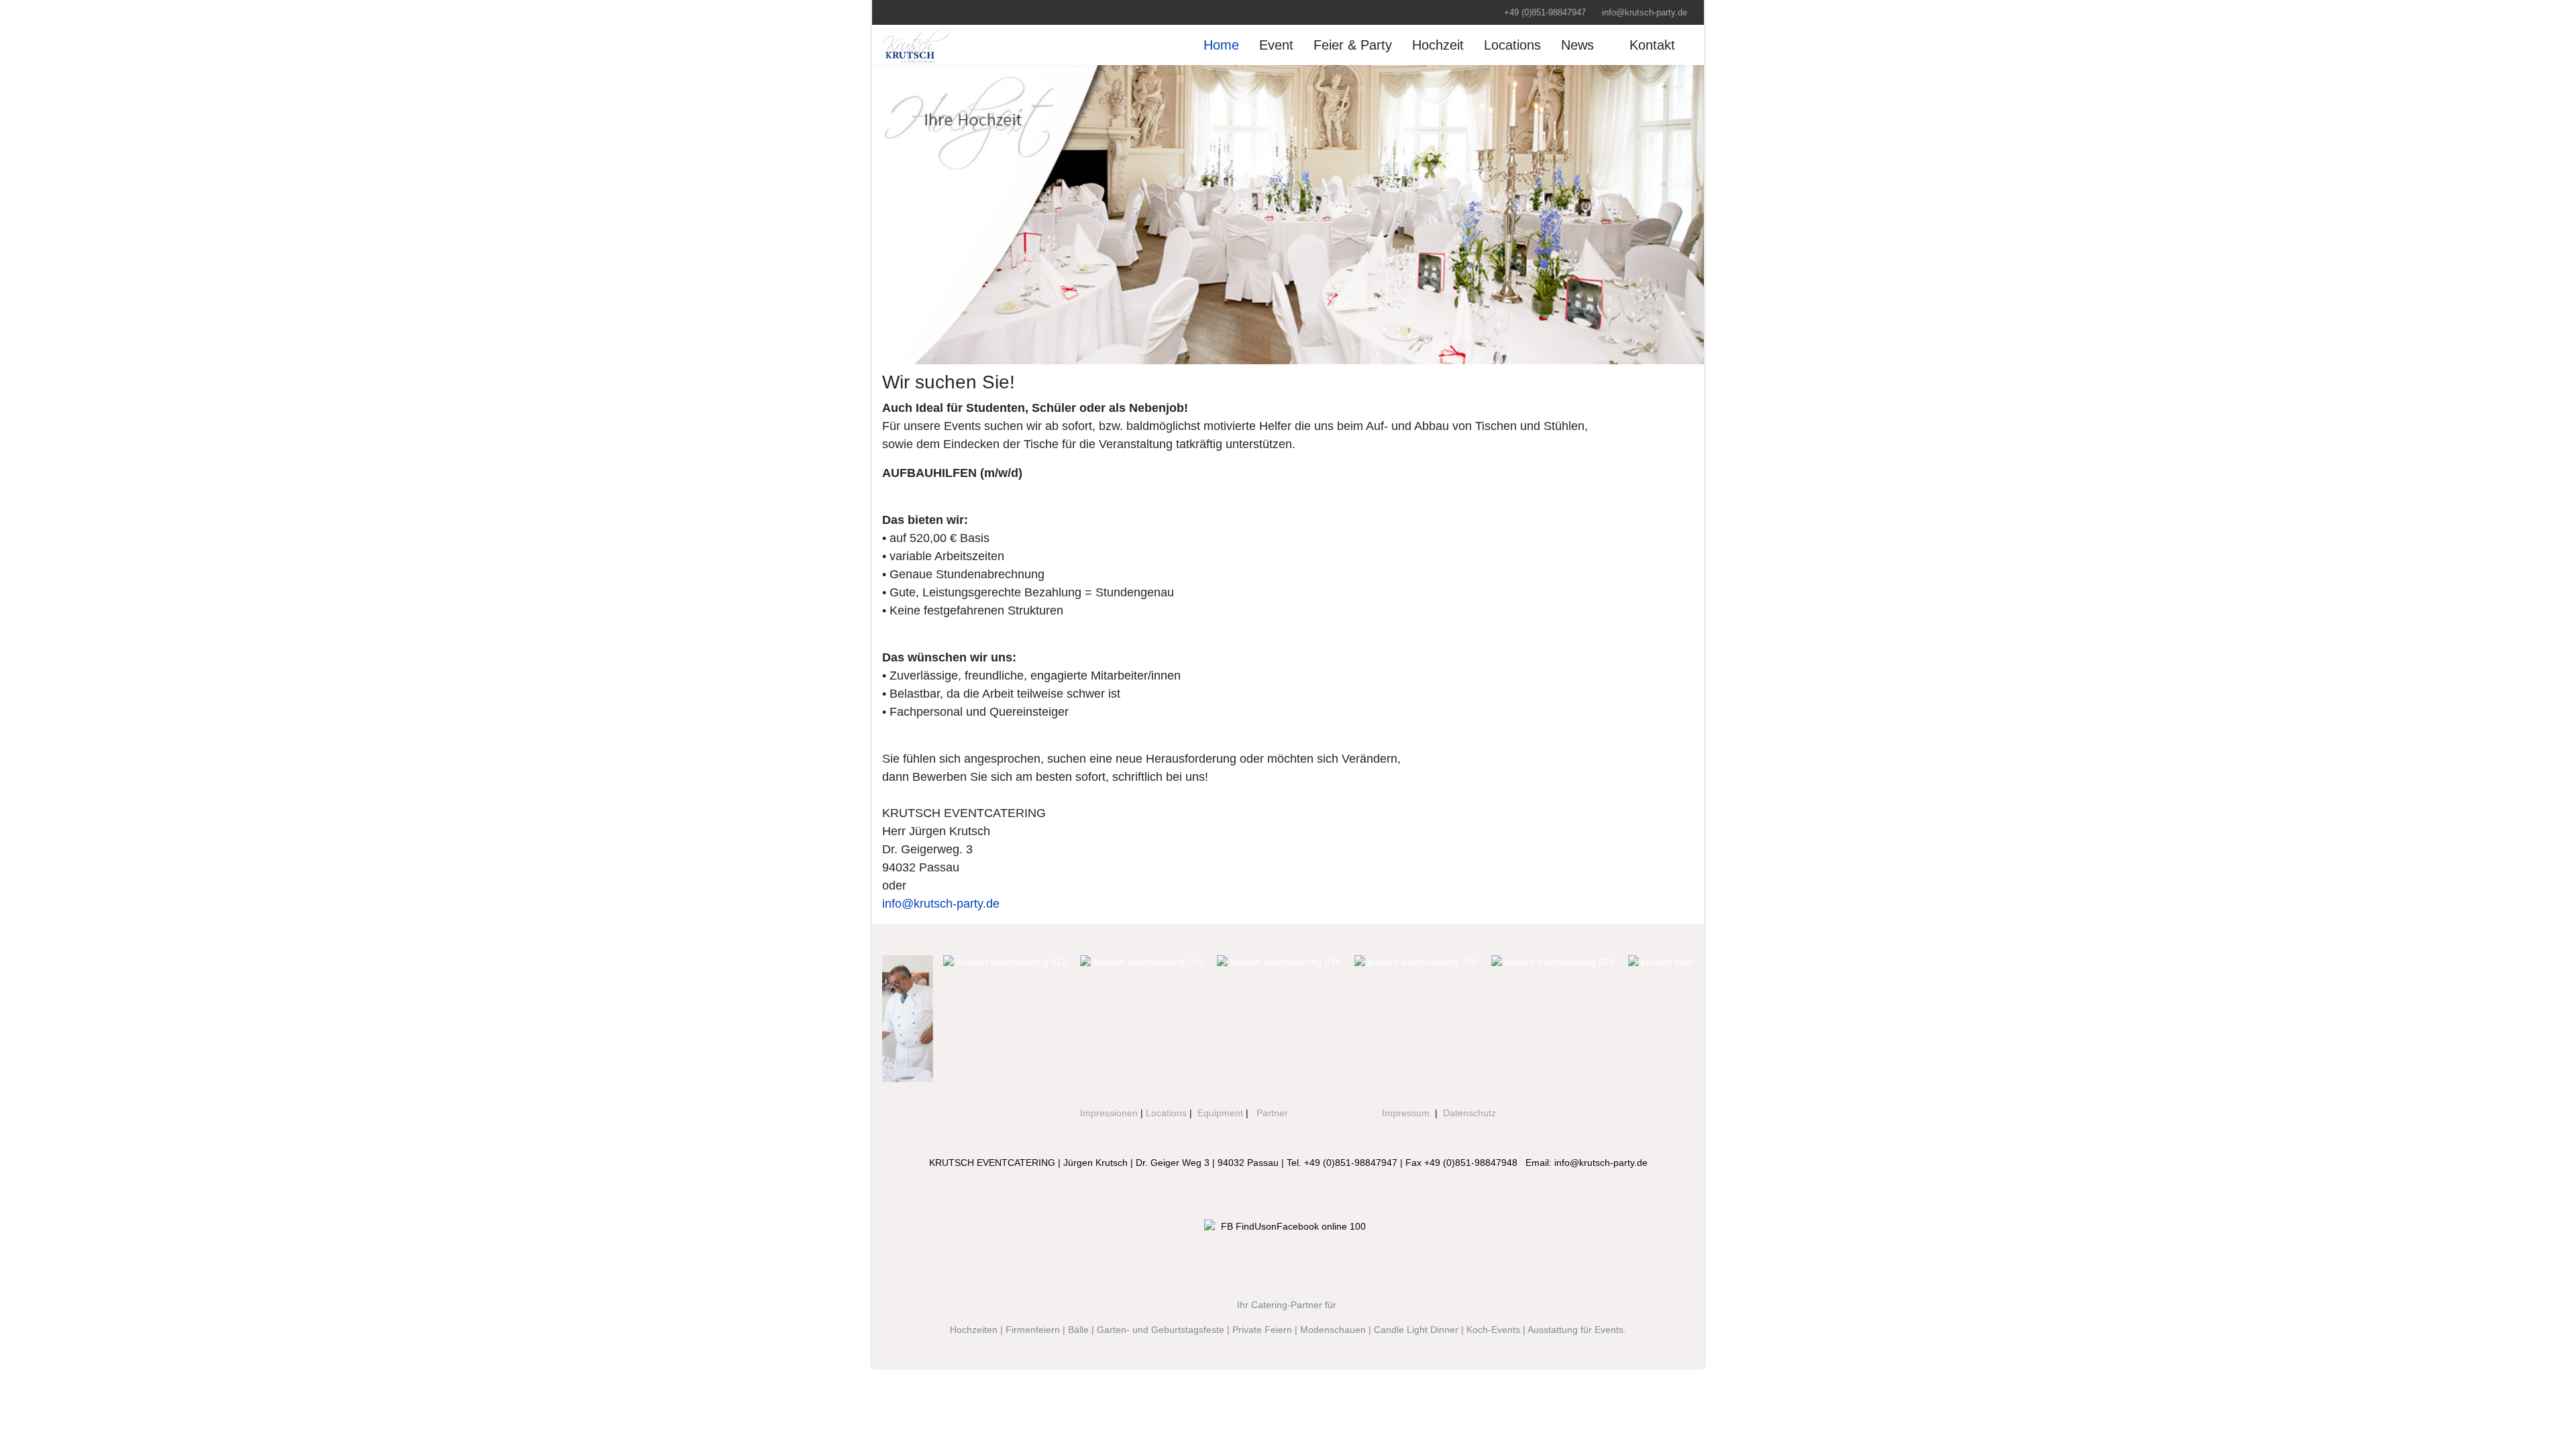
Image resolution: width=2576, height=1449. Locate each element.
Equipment (1220, 1113)
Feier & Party (1353, 45)
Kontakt (1652, 45)
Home (1221, 45)
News (1577, 45)
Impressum (1406, 1113)
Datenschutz (1469, 1113)
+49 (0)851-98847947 (1545, 13)
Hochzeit (1438, 45)
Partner (1272, 1113)
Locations (1512, 45)
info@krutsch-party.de (1645, 13)
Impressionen (1109, 1113)
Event (1276, 45)
